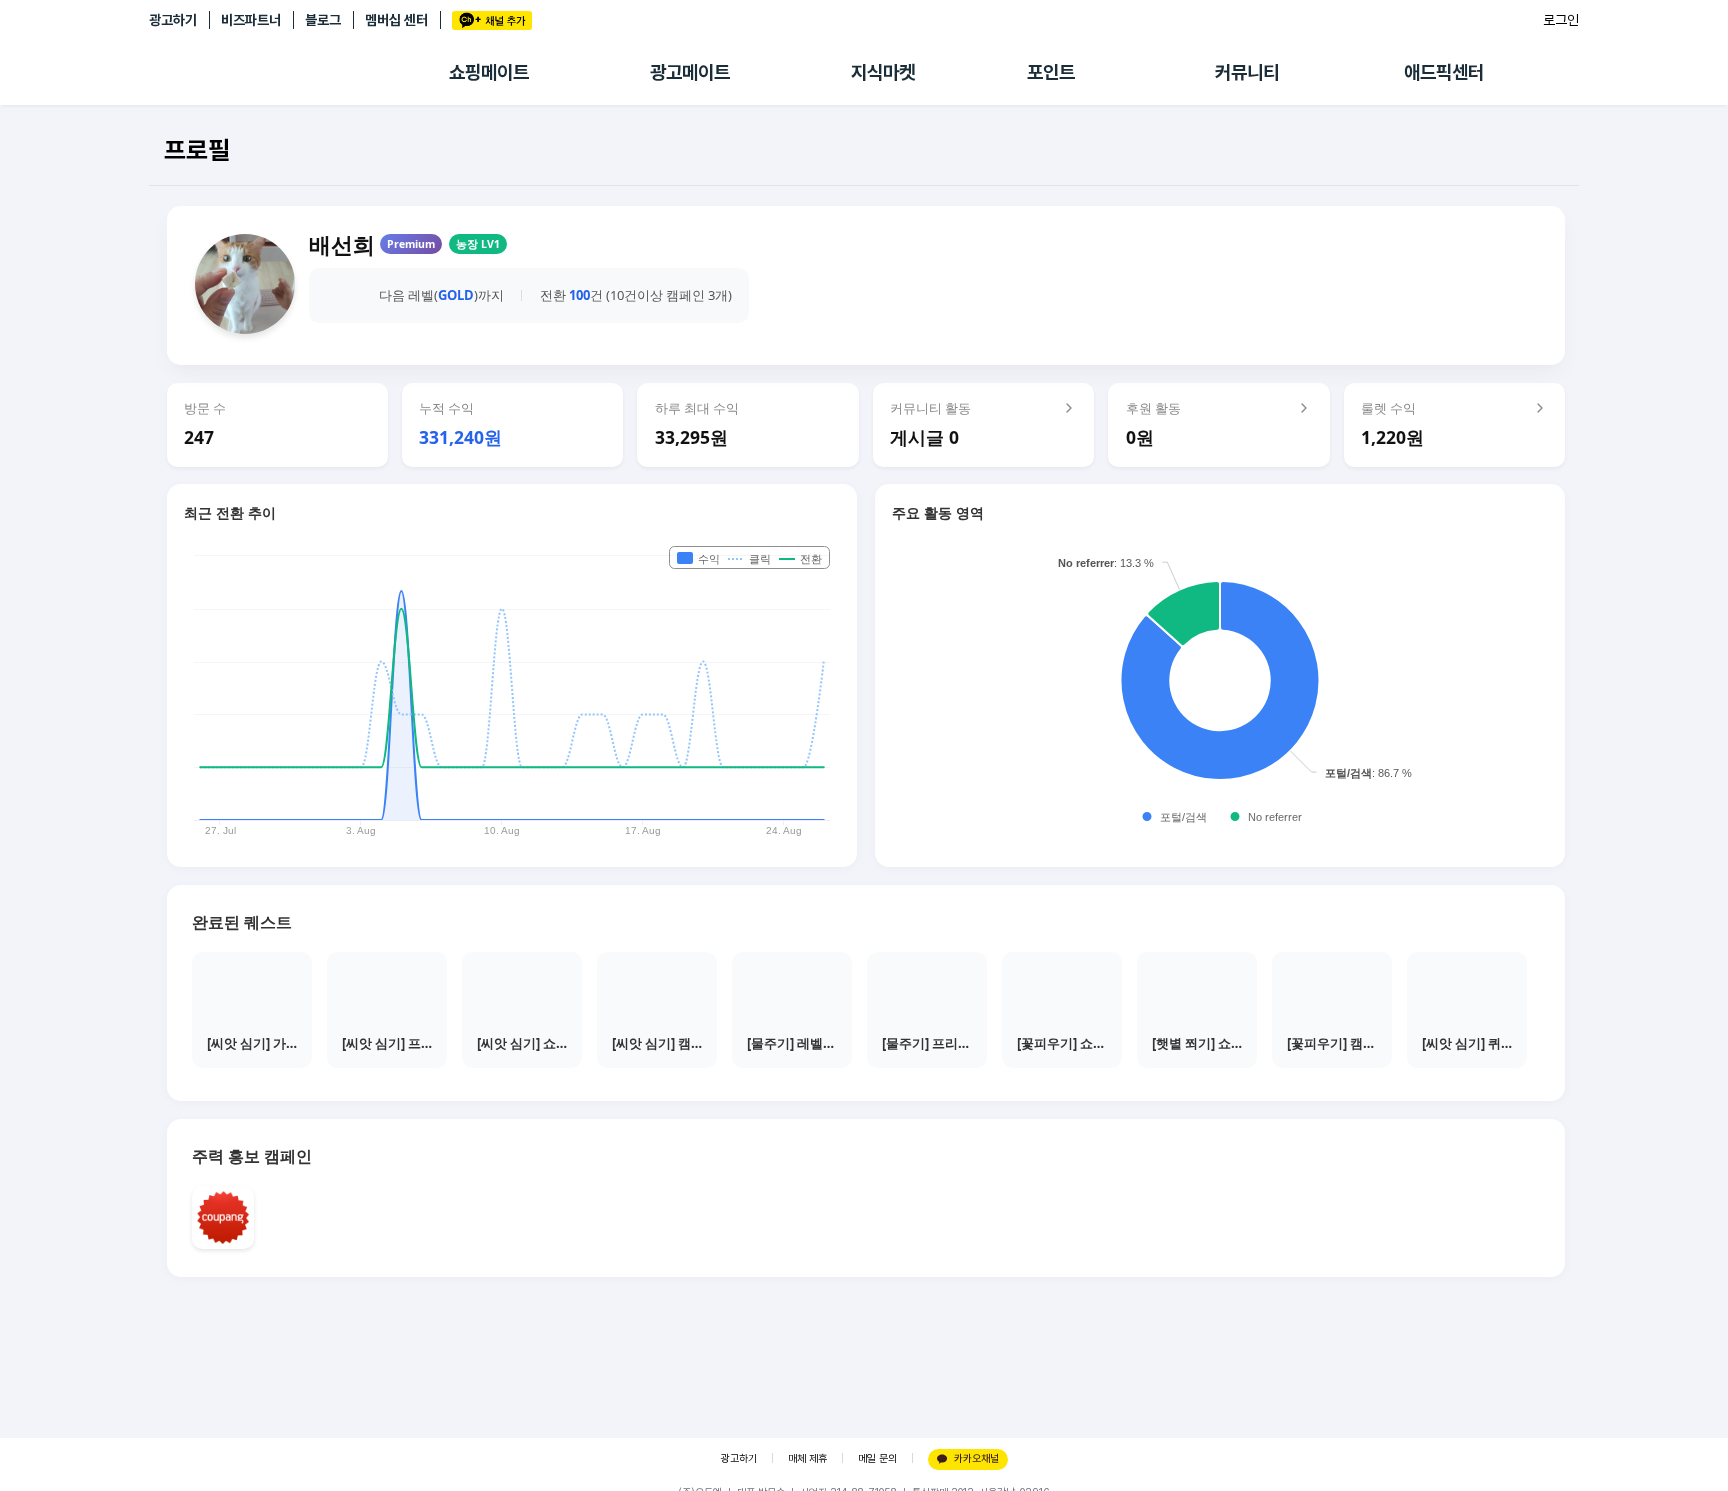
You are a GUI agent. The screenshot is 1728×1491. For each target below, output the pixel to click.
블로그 (323, 20)
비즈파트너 (251, 20)
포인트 (1051, 72)
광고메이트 (690, 72)
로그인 (1561, 20)
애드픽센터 (1444, 72)
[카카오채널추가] (492, 20)
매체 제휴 (807, 1458)
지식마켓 (883, 72)
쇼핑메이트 (489, 72)
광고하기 (173, 20)
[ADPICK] (299, 73)
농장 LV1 (478, 244)
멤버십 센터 (396, 20)
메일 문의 (877, 1458)
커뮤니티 (1247, 72)
